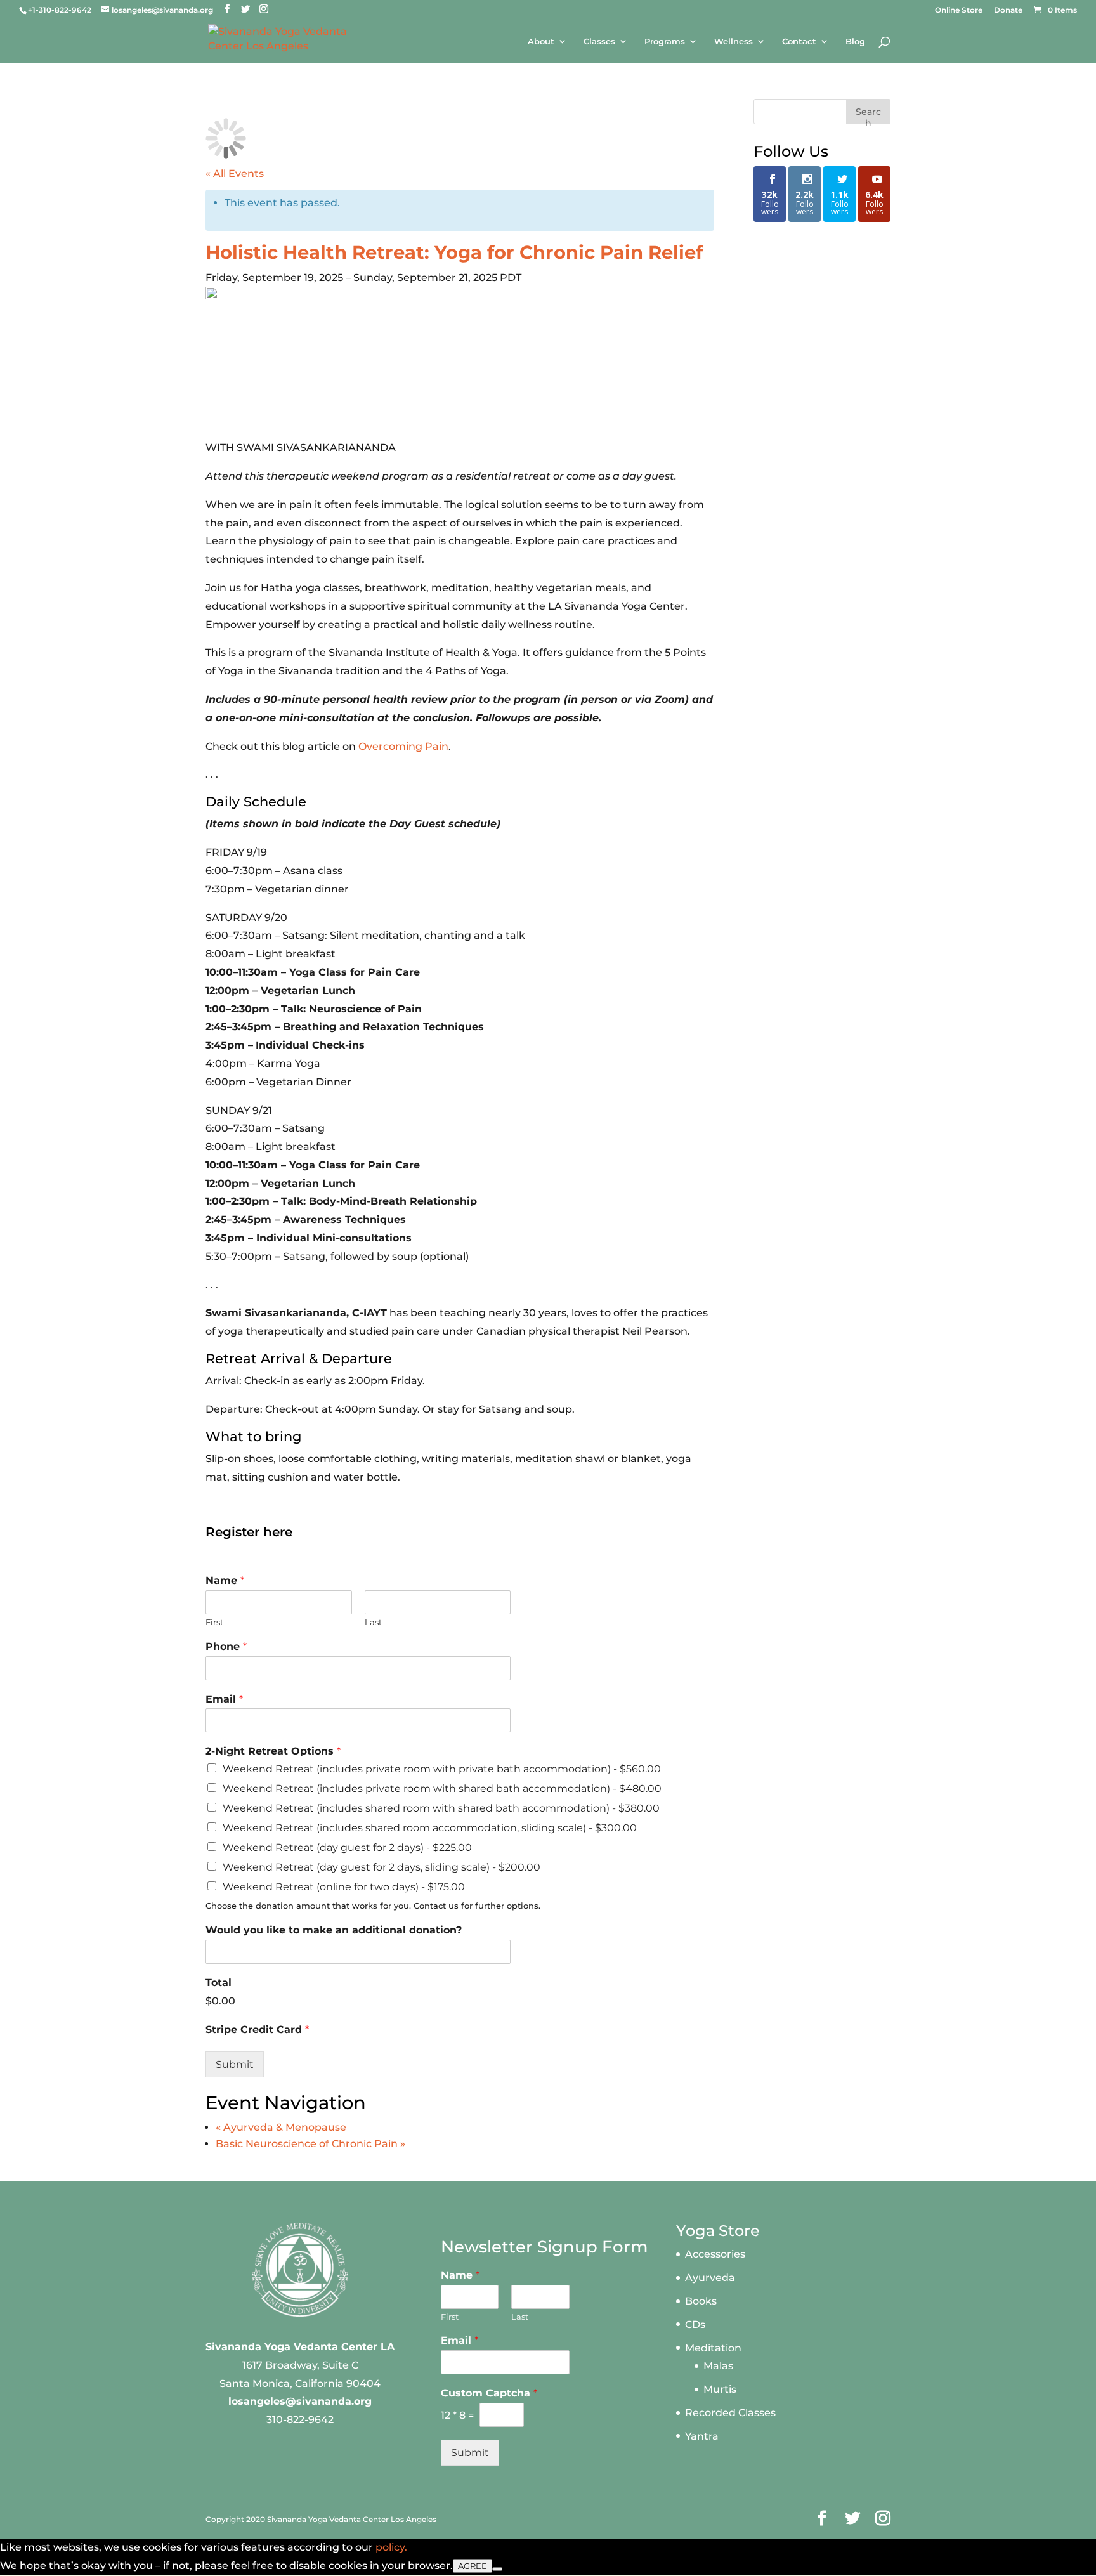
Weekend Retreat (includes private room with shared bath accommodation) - (442, 1788)
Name (225, 1580)
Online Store (959, 10)
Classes (599, 42)
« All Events (235, 173)
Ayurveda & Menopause (281, 2127)
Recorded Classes (730, 2413)
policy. (391, 2547)
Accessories (715, 2254)
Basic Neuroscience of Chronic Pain (310, 2144)
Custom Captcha (489, 2393)
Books (701, 2301)
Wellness (734, 42)
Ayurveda (710, 2278)
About (541, 42)
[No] (497, 2569)
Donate (1008, 10)
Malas (718, 2366)
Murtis (720, 2389)
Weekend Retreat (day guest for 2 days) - (347, 1847)
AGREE (473, 2566)
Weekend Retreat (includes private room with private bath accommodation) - (442, 1769)
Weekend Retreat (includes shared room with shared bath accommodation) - (441, 1808)
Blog (855, 42)
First (214, 1622)
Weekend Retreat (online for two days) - (344, 1887)
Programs (665, 42)
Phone (226, 1646)
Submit (235, 2064)
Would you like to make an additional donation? (334, 1930)
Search (868, 115)
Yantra (702, 2436)
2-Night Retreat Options (273, 1751)
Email (224, 1699)
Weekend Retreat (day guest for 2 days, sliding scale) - (382, 1867)
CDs (695, 2324)
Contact (799, 42)
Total (219, 1983)
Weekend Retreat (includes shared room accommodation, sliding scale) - (430, 1828)
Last (373, 1622)
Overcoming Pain (403, 746)
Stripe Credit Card (257, 2030)
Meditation (713, 2348)
